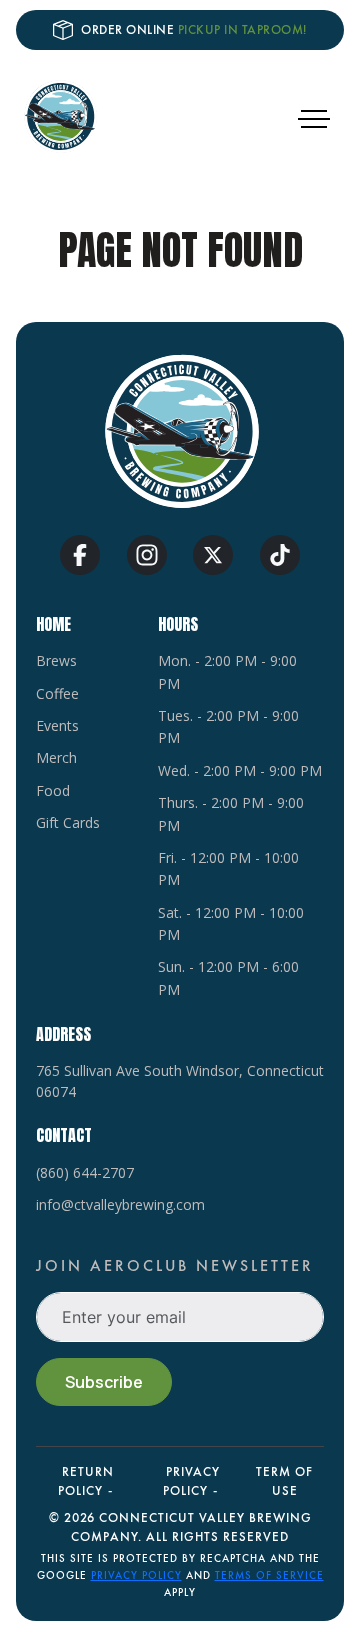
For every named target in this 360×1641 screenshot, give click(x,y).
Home (53, 624)
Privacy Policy (191, 1481)
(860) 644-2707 (85, 1172)
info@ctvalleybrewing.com (120, 1204)
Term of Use (284, 1481)
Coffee (57, 693)
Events (57, 725)
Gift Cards (68, 822)
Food (53, 790)
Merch (56, 757)
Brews (56, 660)
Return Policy (86, 1481)
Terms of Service (269, 1575)
